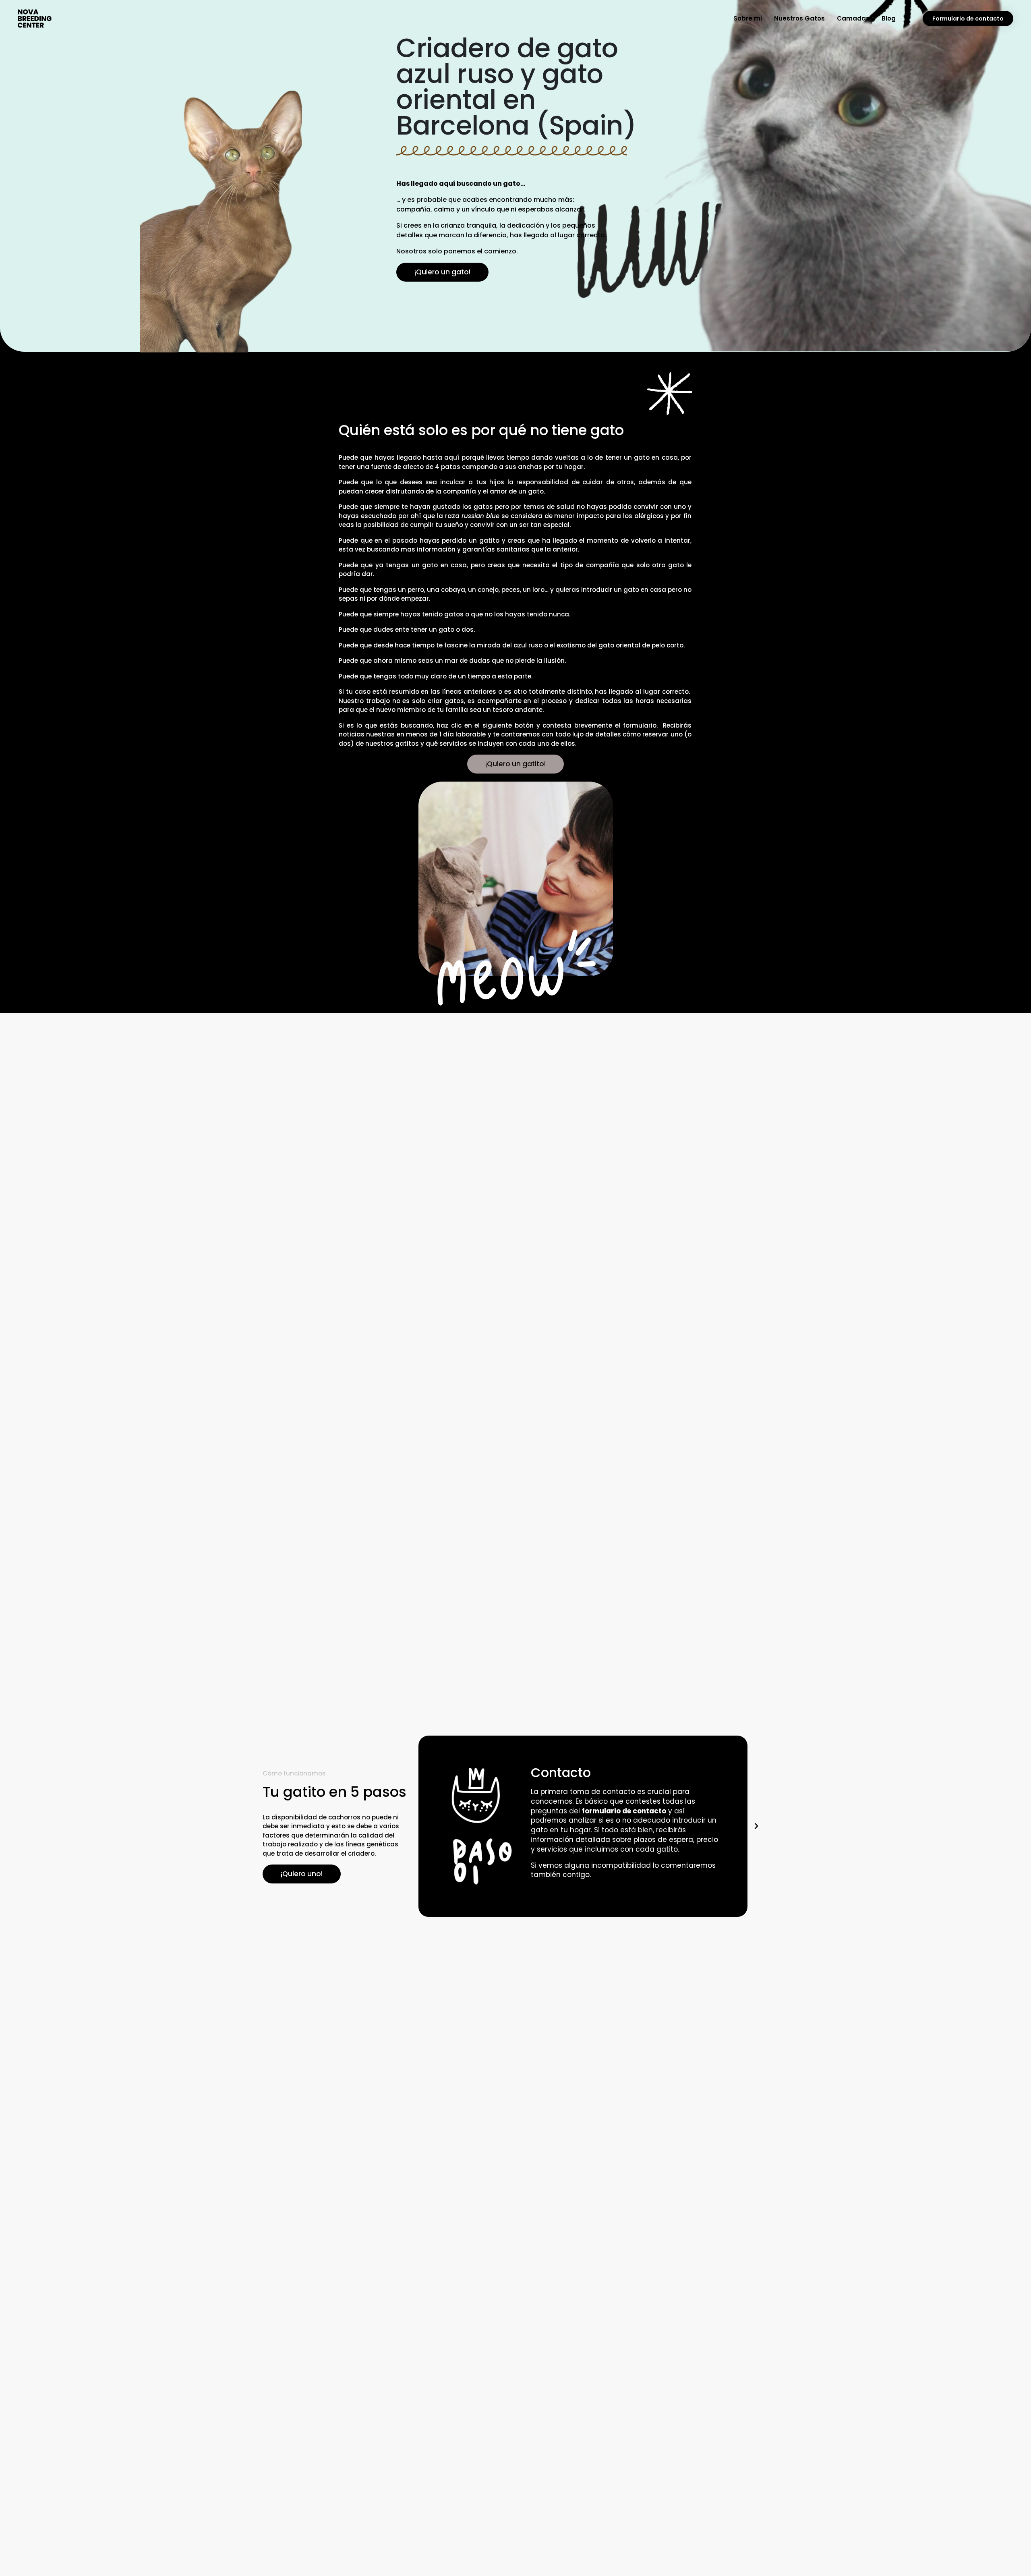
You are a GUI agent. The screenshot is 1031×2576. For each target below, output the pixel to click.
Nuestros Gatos (799, 18)
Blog (889, 18)
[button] (426, 1826)
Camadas (853, 18)
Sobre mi (748, 18)
